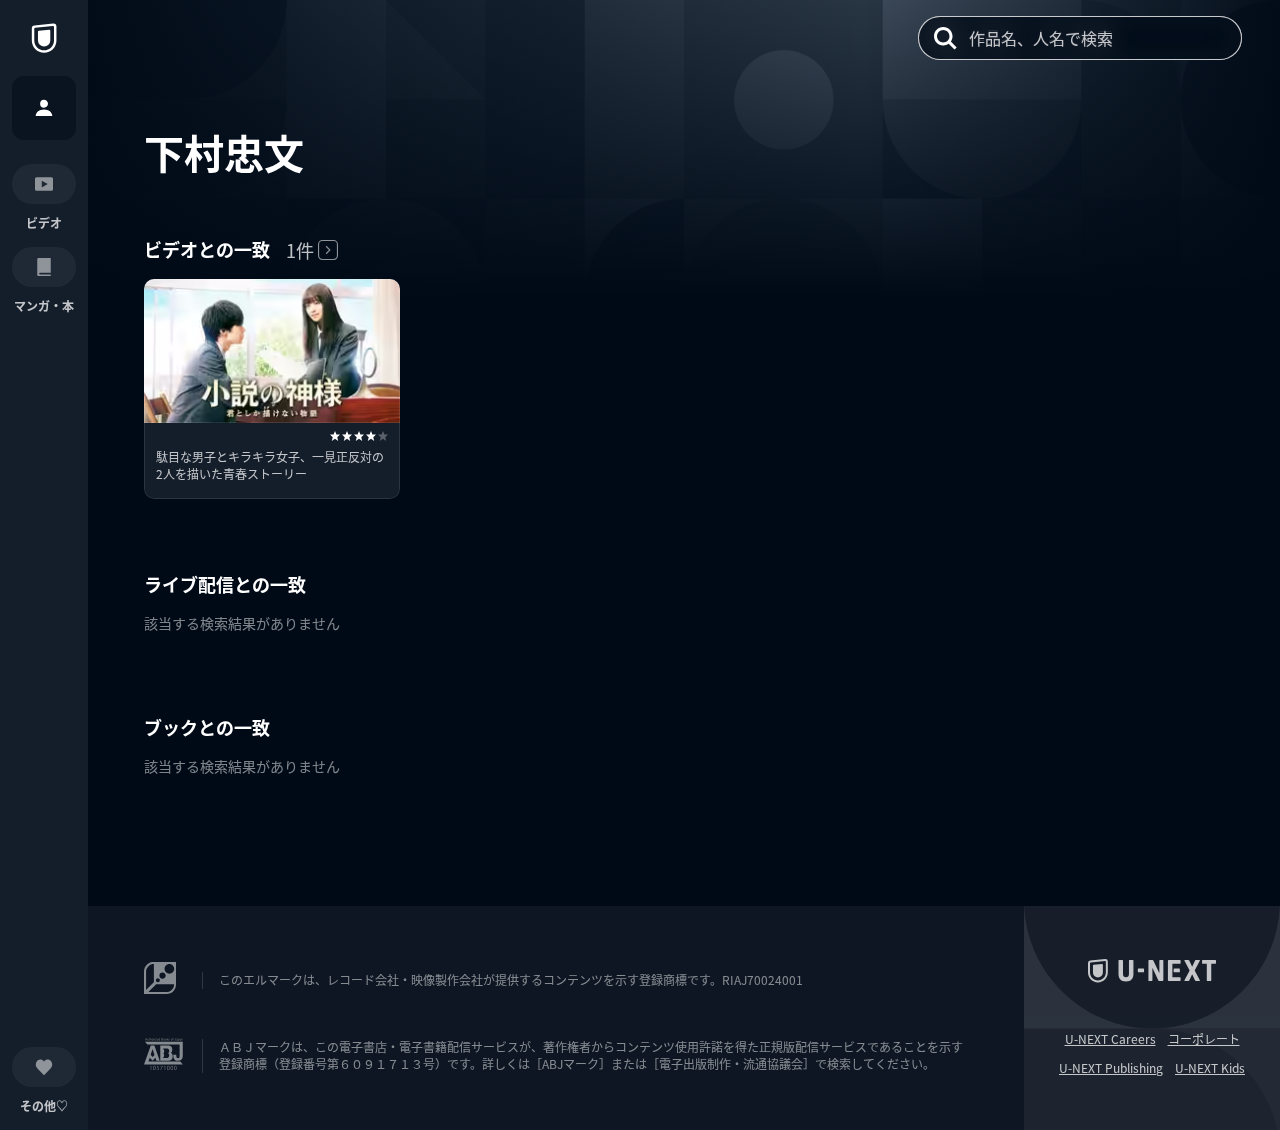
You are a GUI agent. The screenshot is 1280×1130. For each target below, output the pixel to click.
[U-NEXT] (44, 38)
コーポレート (1204, 1039)
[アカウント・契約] (44, 108)
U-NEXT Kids (1210, 1068)
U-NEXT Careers (1110, 1039)
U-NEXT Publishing (1111, 1068)
